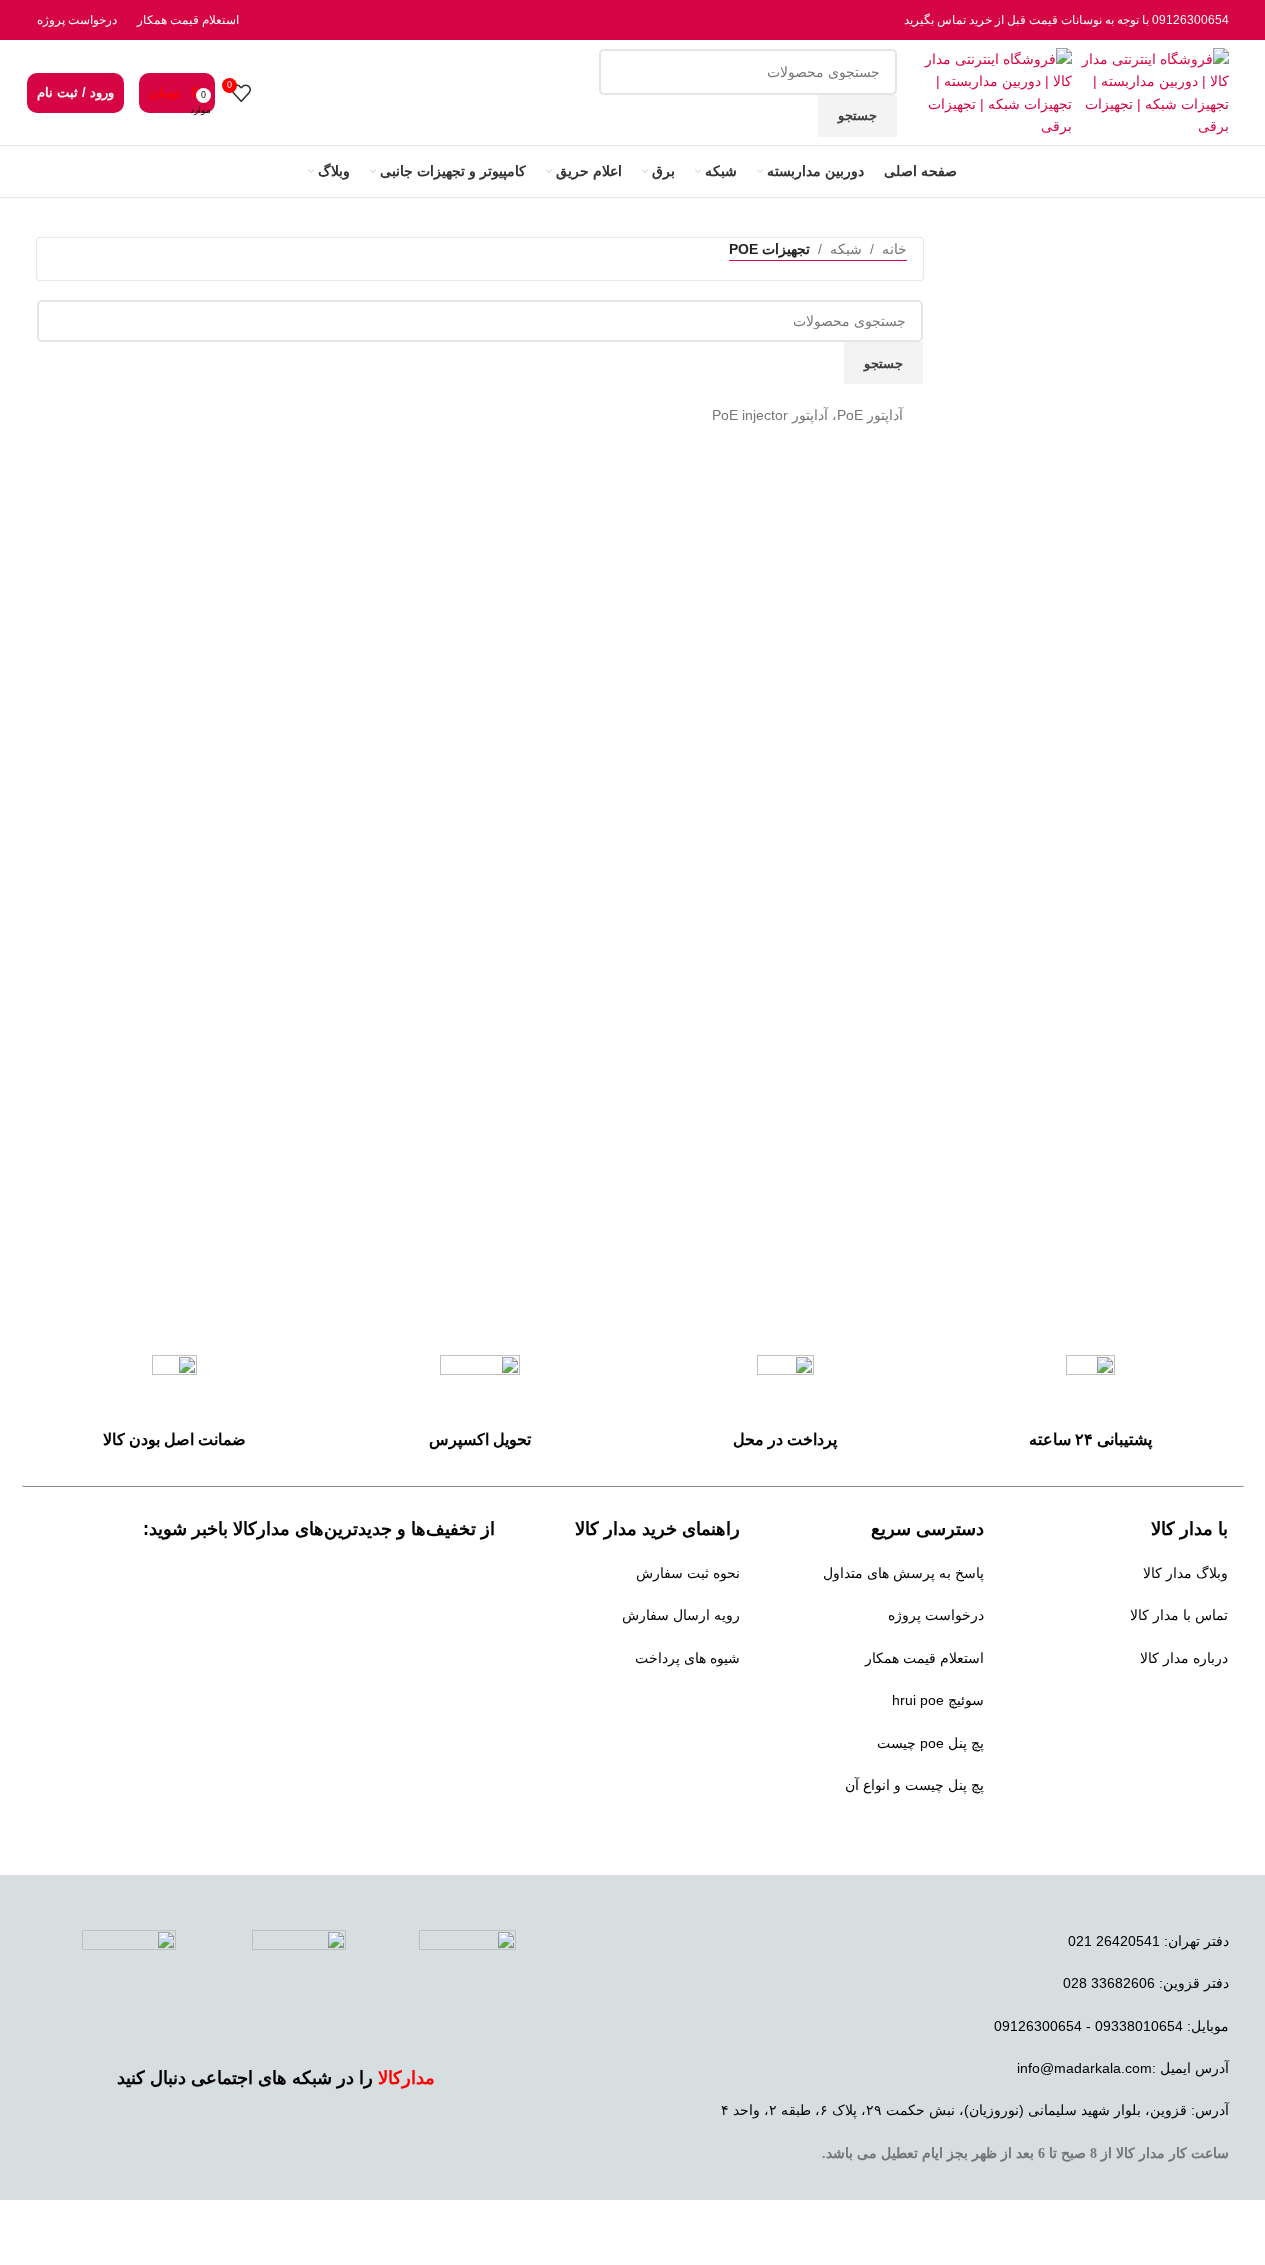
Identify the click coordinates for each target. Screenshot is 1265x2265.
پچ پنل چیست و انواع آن (914, 1785)
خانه (894, 249)
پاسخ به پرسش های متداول (903, 1573)
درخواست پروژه (77, 20)
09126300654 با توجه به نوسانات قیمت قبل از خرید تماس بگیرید (1066, 20)
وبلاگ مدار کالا (1185, 1573)
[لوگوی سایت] (1150, 91)
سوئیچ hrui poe (938, 1700)
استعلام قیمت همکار (188, 20)
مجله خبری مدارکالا (1170, 1700)
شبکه (846, 249)
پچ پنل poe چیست (930, 1743)
